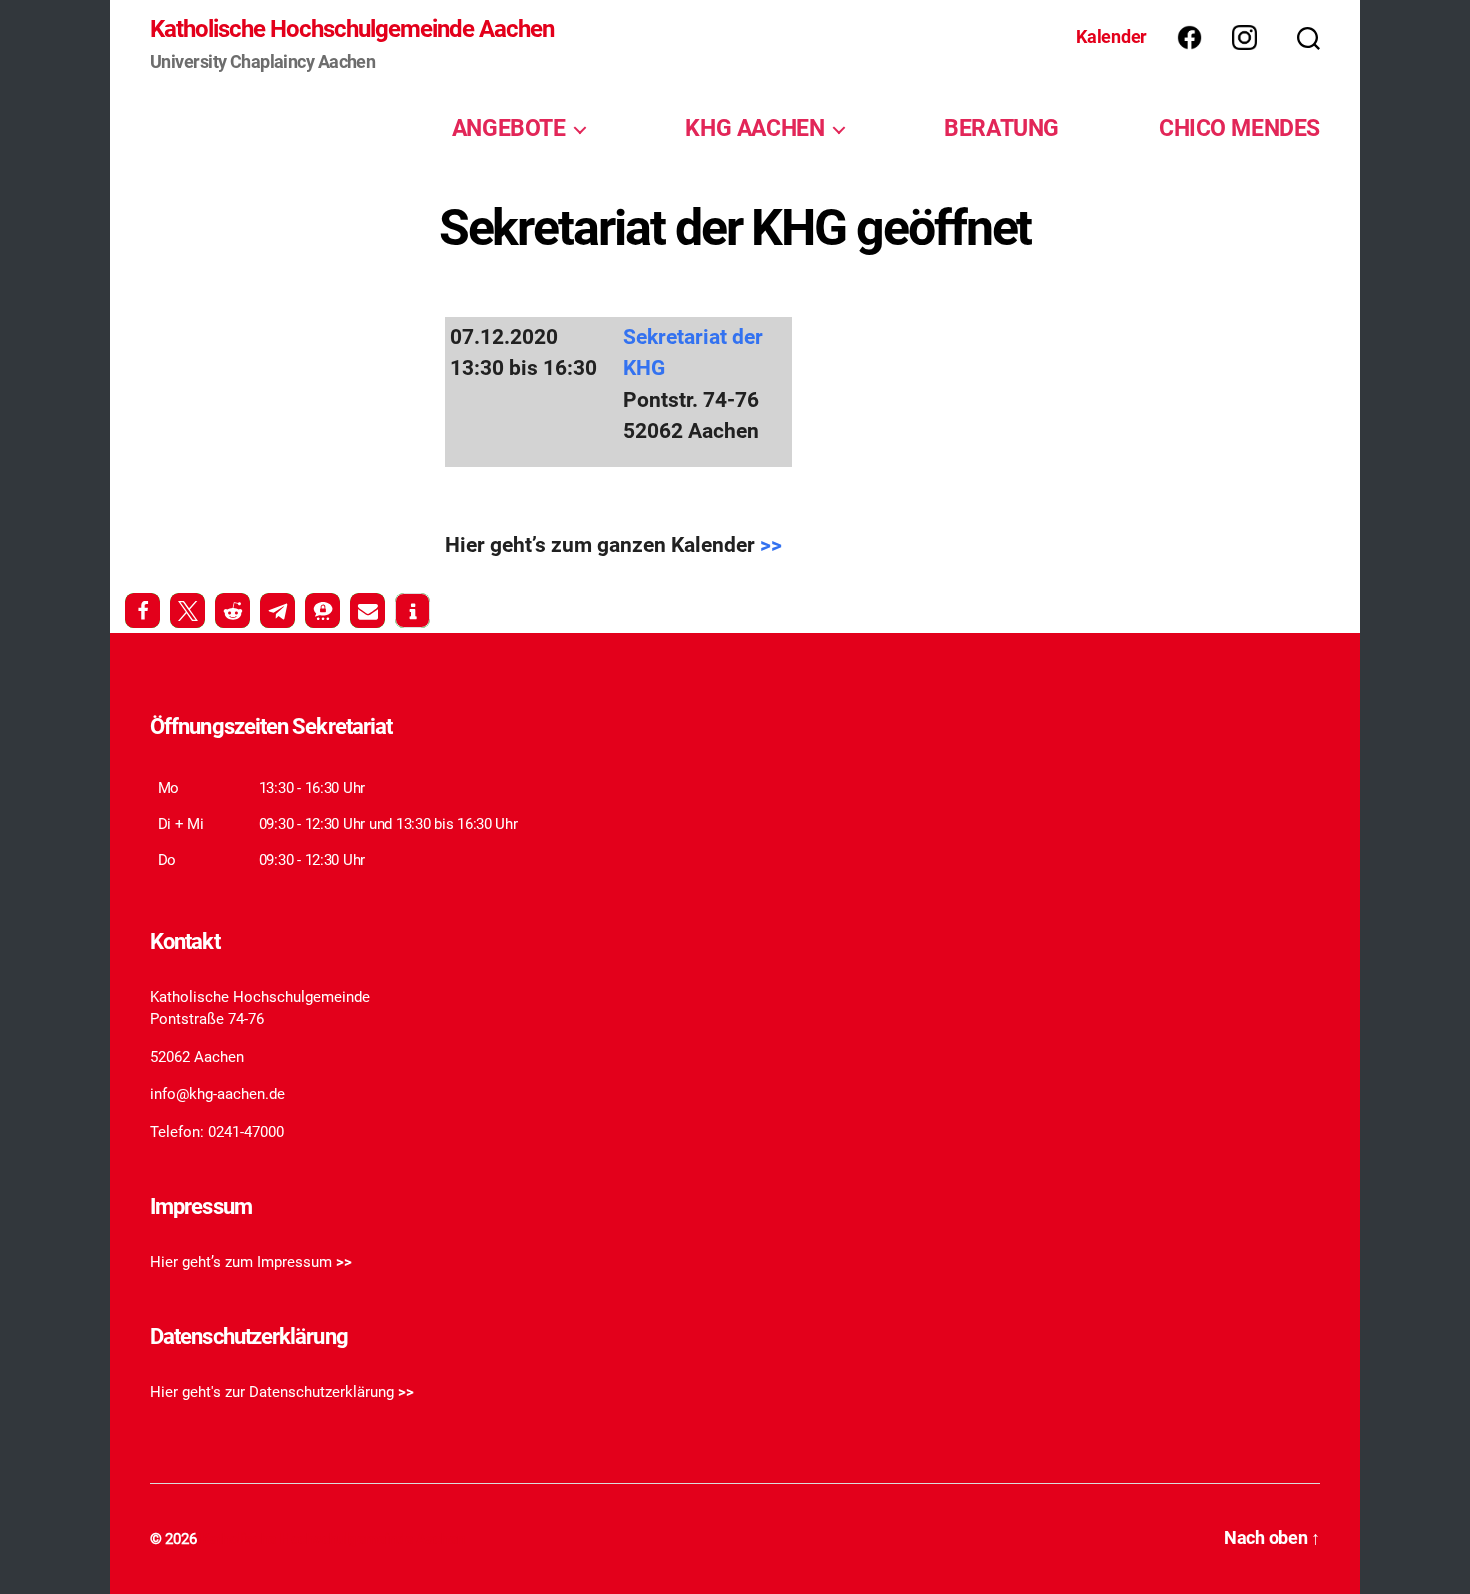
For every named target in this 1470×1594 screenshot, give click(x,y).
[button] (142, 610)
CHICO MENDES (1239, 128)
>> (771, 545)
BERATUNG (1001, 128)
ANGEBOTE (509, 128)
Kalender (1111, 36)
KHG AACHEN (754, 128)
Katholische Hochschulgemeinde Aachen (352, 29)
